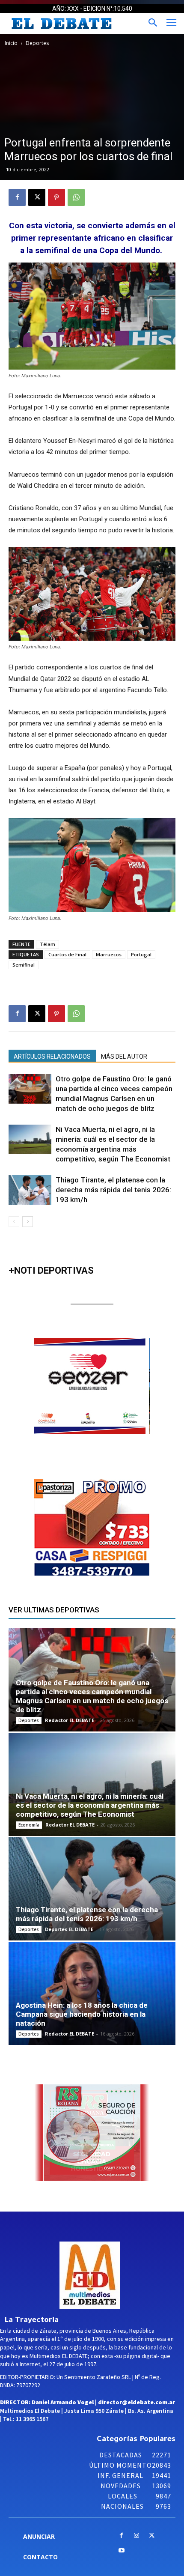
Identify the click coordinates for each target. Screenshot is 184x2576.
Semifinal (24, 965)
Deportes (37, 43)
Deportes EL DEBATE (69, 1929)
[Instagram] (137, 2536)
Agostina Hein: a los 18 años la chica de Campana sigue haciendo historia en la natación (82, 2014)
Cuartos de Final (67, 954)
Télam (47, 944)
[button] (106, 1386)
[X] (37, 197)
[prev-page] (14, 1222)
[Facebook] (17, 197)
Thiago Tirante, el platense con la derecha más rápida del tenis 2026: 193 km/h (113, 1190)
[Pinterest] (56, 197)
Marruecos (109, 954)
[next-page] (28, 1222)
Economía (29, 1825)
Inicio (11, 43)
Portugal (141, 954)
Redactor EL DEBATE (70, 1720)
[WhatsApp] (76, 197)
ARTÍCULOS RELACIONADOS (52, 1057)
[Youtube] (121, 2551)
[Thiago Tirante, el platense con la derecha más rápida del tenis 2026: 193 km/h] (30, 1190)
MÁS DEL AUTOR (124, 1057)
